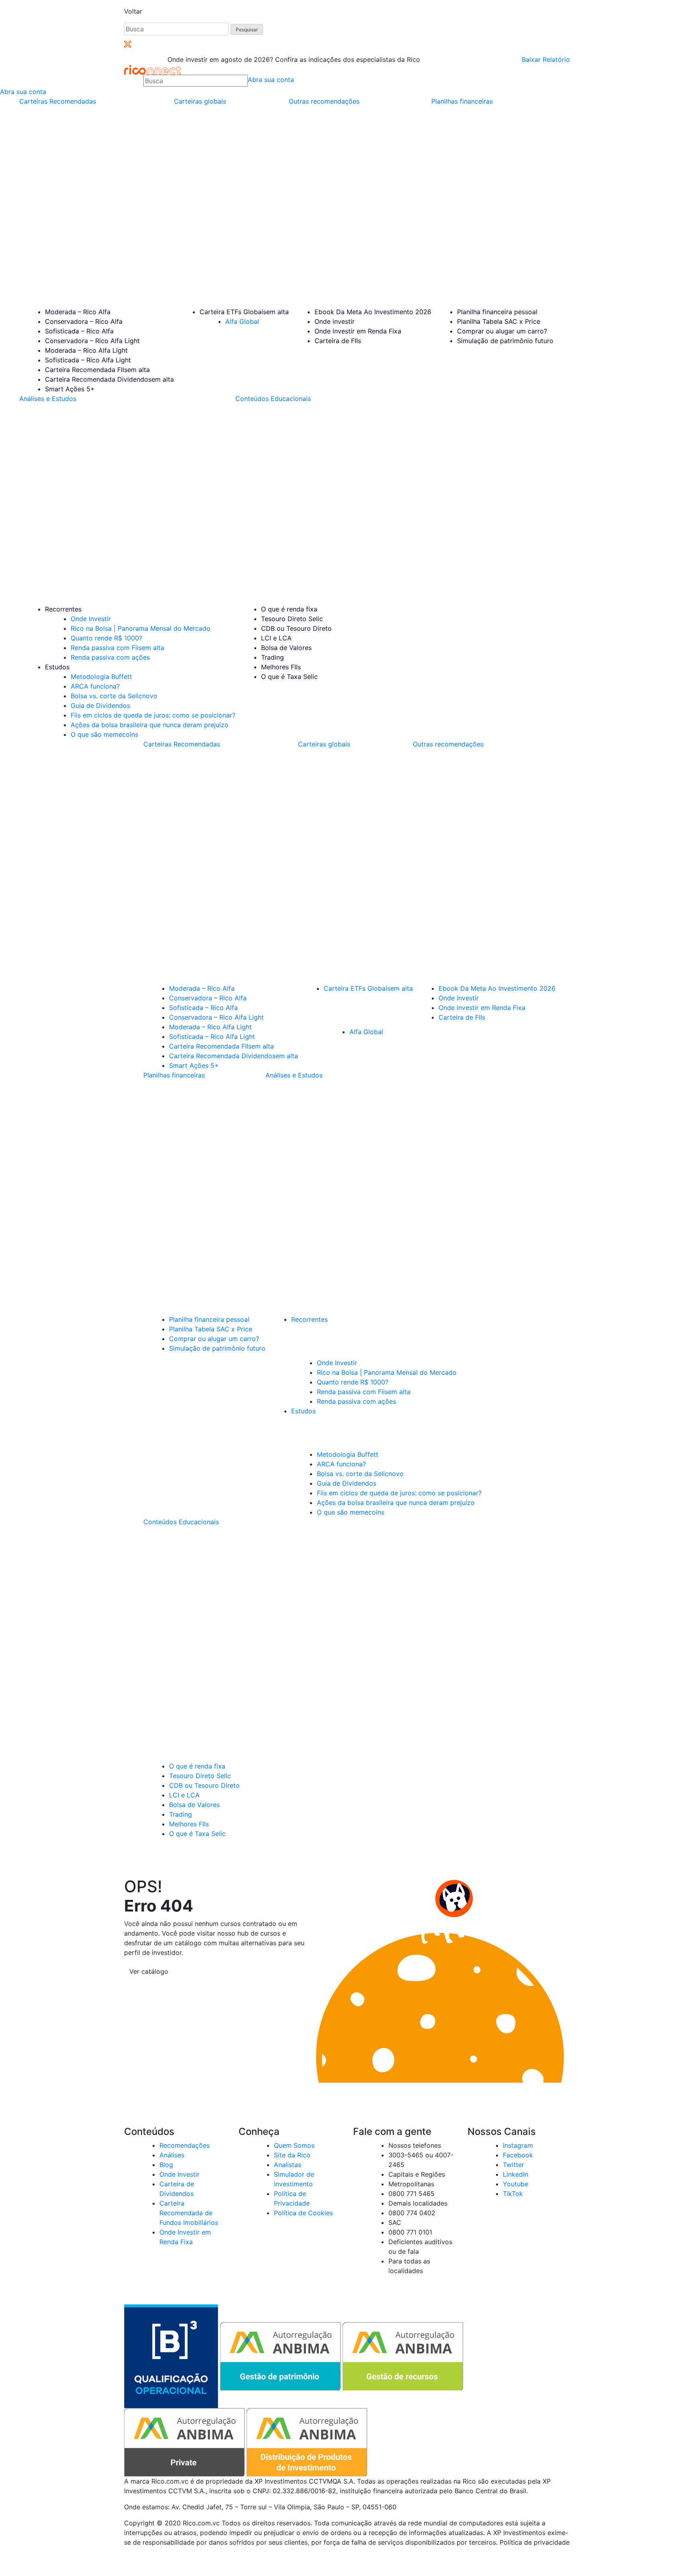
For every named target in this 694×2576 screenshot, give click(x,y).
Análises (172, 2155)
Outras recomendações (324, 101)
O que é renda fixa (289, 609)
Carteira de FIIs (338, 341)
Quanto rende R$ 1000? (106, 638)
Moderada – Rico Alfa (78, 312)
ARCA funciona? (95, 686)
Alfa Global (242, 321)
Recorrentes (63, 609)
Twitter (513, 2165)
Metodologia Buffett (101, 677)
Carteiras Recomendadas (58, 101)
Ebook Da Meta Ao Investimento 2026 (373, 312)
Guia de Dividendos (100, 705)
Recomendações (185, 2145)
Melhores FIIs (281, 667)
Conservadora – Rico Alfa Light (92, 341)
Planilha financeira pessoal (497, 312)
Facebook (518, 2155)
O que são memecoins (104, 734)
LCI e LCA (276, 638)
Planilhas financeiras (462, 101)
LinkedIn (515, 2174)
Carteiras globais (200, 101)
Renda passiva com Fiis (117, 648)
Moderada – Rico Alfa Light (86, 350)
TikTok (513, 2194)
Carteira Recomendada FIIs (97, 370)
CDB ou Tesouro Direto (296, 628)
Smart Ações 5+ (70, 389)
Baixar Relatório (546, 59)
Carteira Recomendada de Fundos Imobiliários (189, 2213)
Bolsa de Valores (286, 648)
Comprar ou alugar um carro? (502, 331)
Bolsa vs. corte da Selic (114, 696)
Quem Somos (294, 2145)
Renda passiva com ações (110, 657)
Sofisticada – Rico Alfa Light (88, 360)
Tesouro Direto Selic (292, 619)
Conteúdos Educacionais (273, 399)
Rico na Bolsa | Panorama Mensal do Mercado (141, 628)
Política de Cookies (303, 2213)
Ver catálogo (149, 1971)
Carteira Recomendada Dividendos (109, 379)
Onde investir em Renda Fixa (358, 331)
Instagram (518, 2145)
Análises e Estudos (48, 399)
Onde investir (335, 321)
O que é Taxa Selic (289, 677)
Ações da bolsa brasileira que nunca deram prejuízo (150, 725)
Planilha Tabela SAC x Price (499, 321)
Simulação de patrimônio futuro (505, 341)
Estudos (57, 667)
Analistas (288, 2165)
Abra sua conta (271, 80)
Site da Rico (292, 2155)
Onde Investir (91, 619)
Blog (166, 2165)
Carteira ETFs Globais (244, 312)
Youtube (515, 2184)
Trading (272, 657)
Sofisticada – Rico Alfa (79, 331)
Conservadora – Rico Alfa (84, 321)
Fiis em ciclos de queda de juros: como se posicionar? (153, 715)
